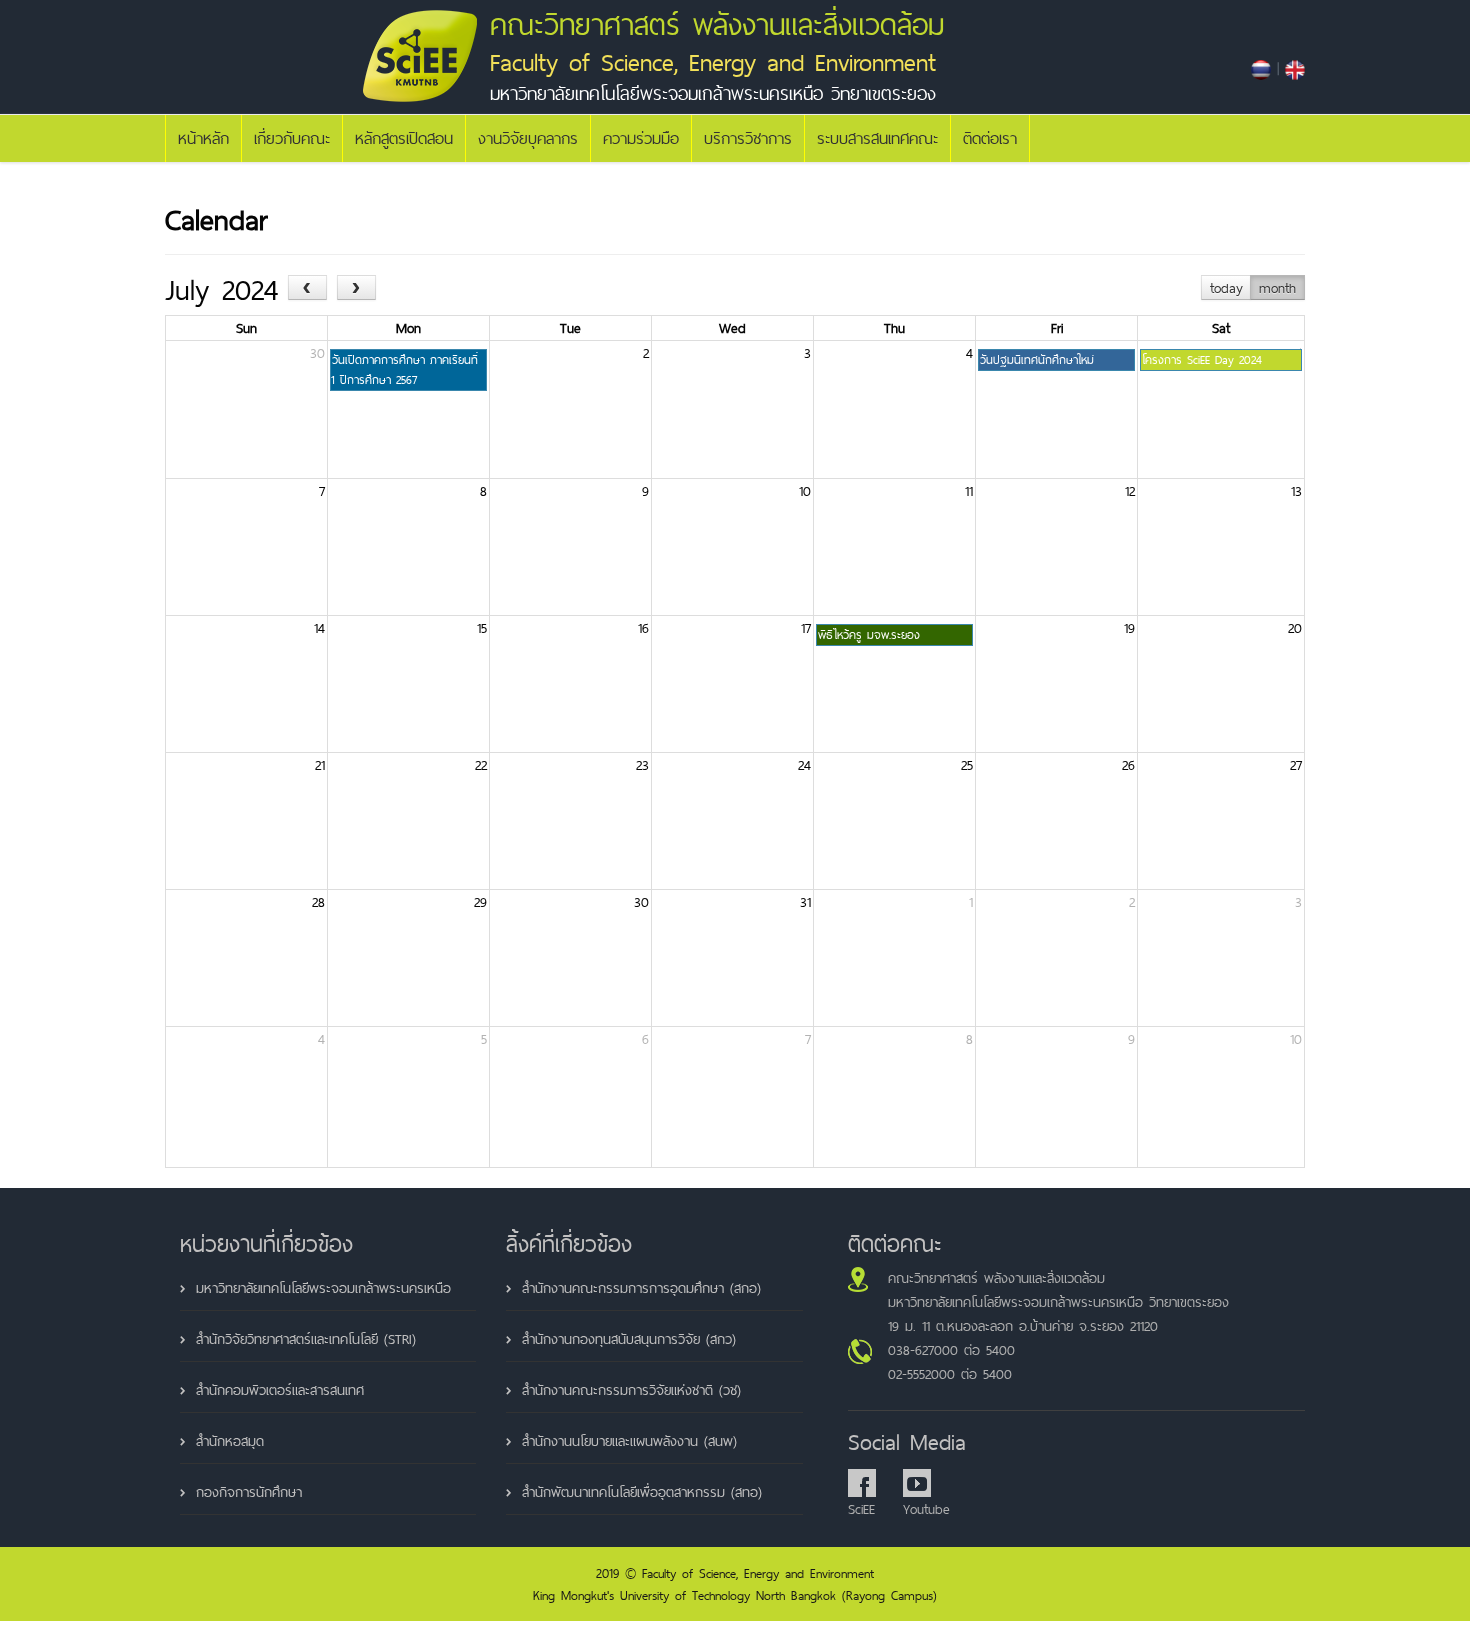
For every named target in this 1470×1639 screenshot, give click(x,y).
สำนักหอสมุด (230, 1441)
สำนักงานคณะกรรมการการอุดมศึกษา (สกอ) (641, 1288)
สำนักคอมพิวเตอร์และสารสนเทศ (280, 1390)
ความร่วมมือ (641, 138)
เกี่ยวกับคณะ (292, 138)
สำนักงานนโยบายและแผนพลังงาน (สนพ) (629, 1441)
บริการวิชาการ (748, 138)
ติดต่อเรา (990, 138)
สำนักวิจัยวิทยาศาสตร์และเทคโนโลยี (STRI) (306, 1339)
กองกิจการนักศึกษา (249, 1492)
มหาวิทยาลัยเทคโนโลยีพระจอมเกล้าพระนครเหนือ (323, 1288)
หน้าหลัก (203, 138)
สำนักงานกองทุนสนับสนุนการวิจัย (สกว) (629, 1339)
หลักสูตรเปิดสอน (404, 138)
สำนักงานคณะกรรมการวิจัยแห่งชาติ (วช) (631, 1390)
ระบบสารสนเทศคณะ (877, 138)
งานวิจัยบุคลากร (528, 138)
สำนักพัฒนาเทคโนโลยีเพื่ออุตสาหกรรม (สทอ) (642, 1492)
